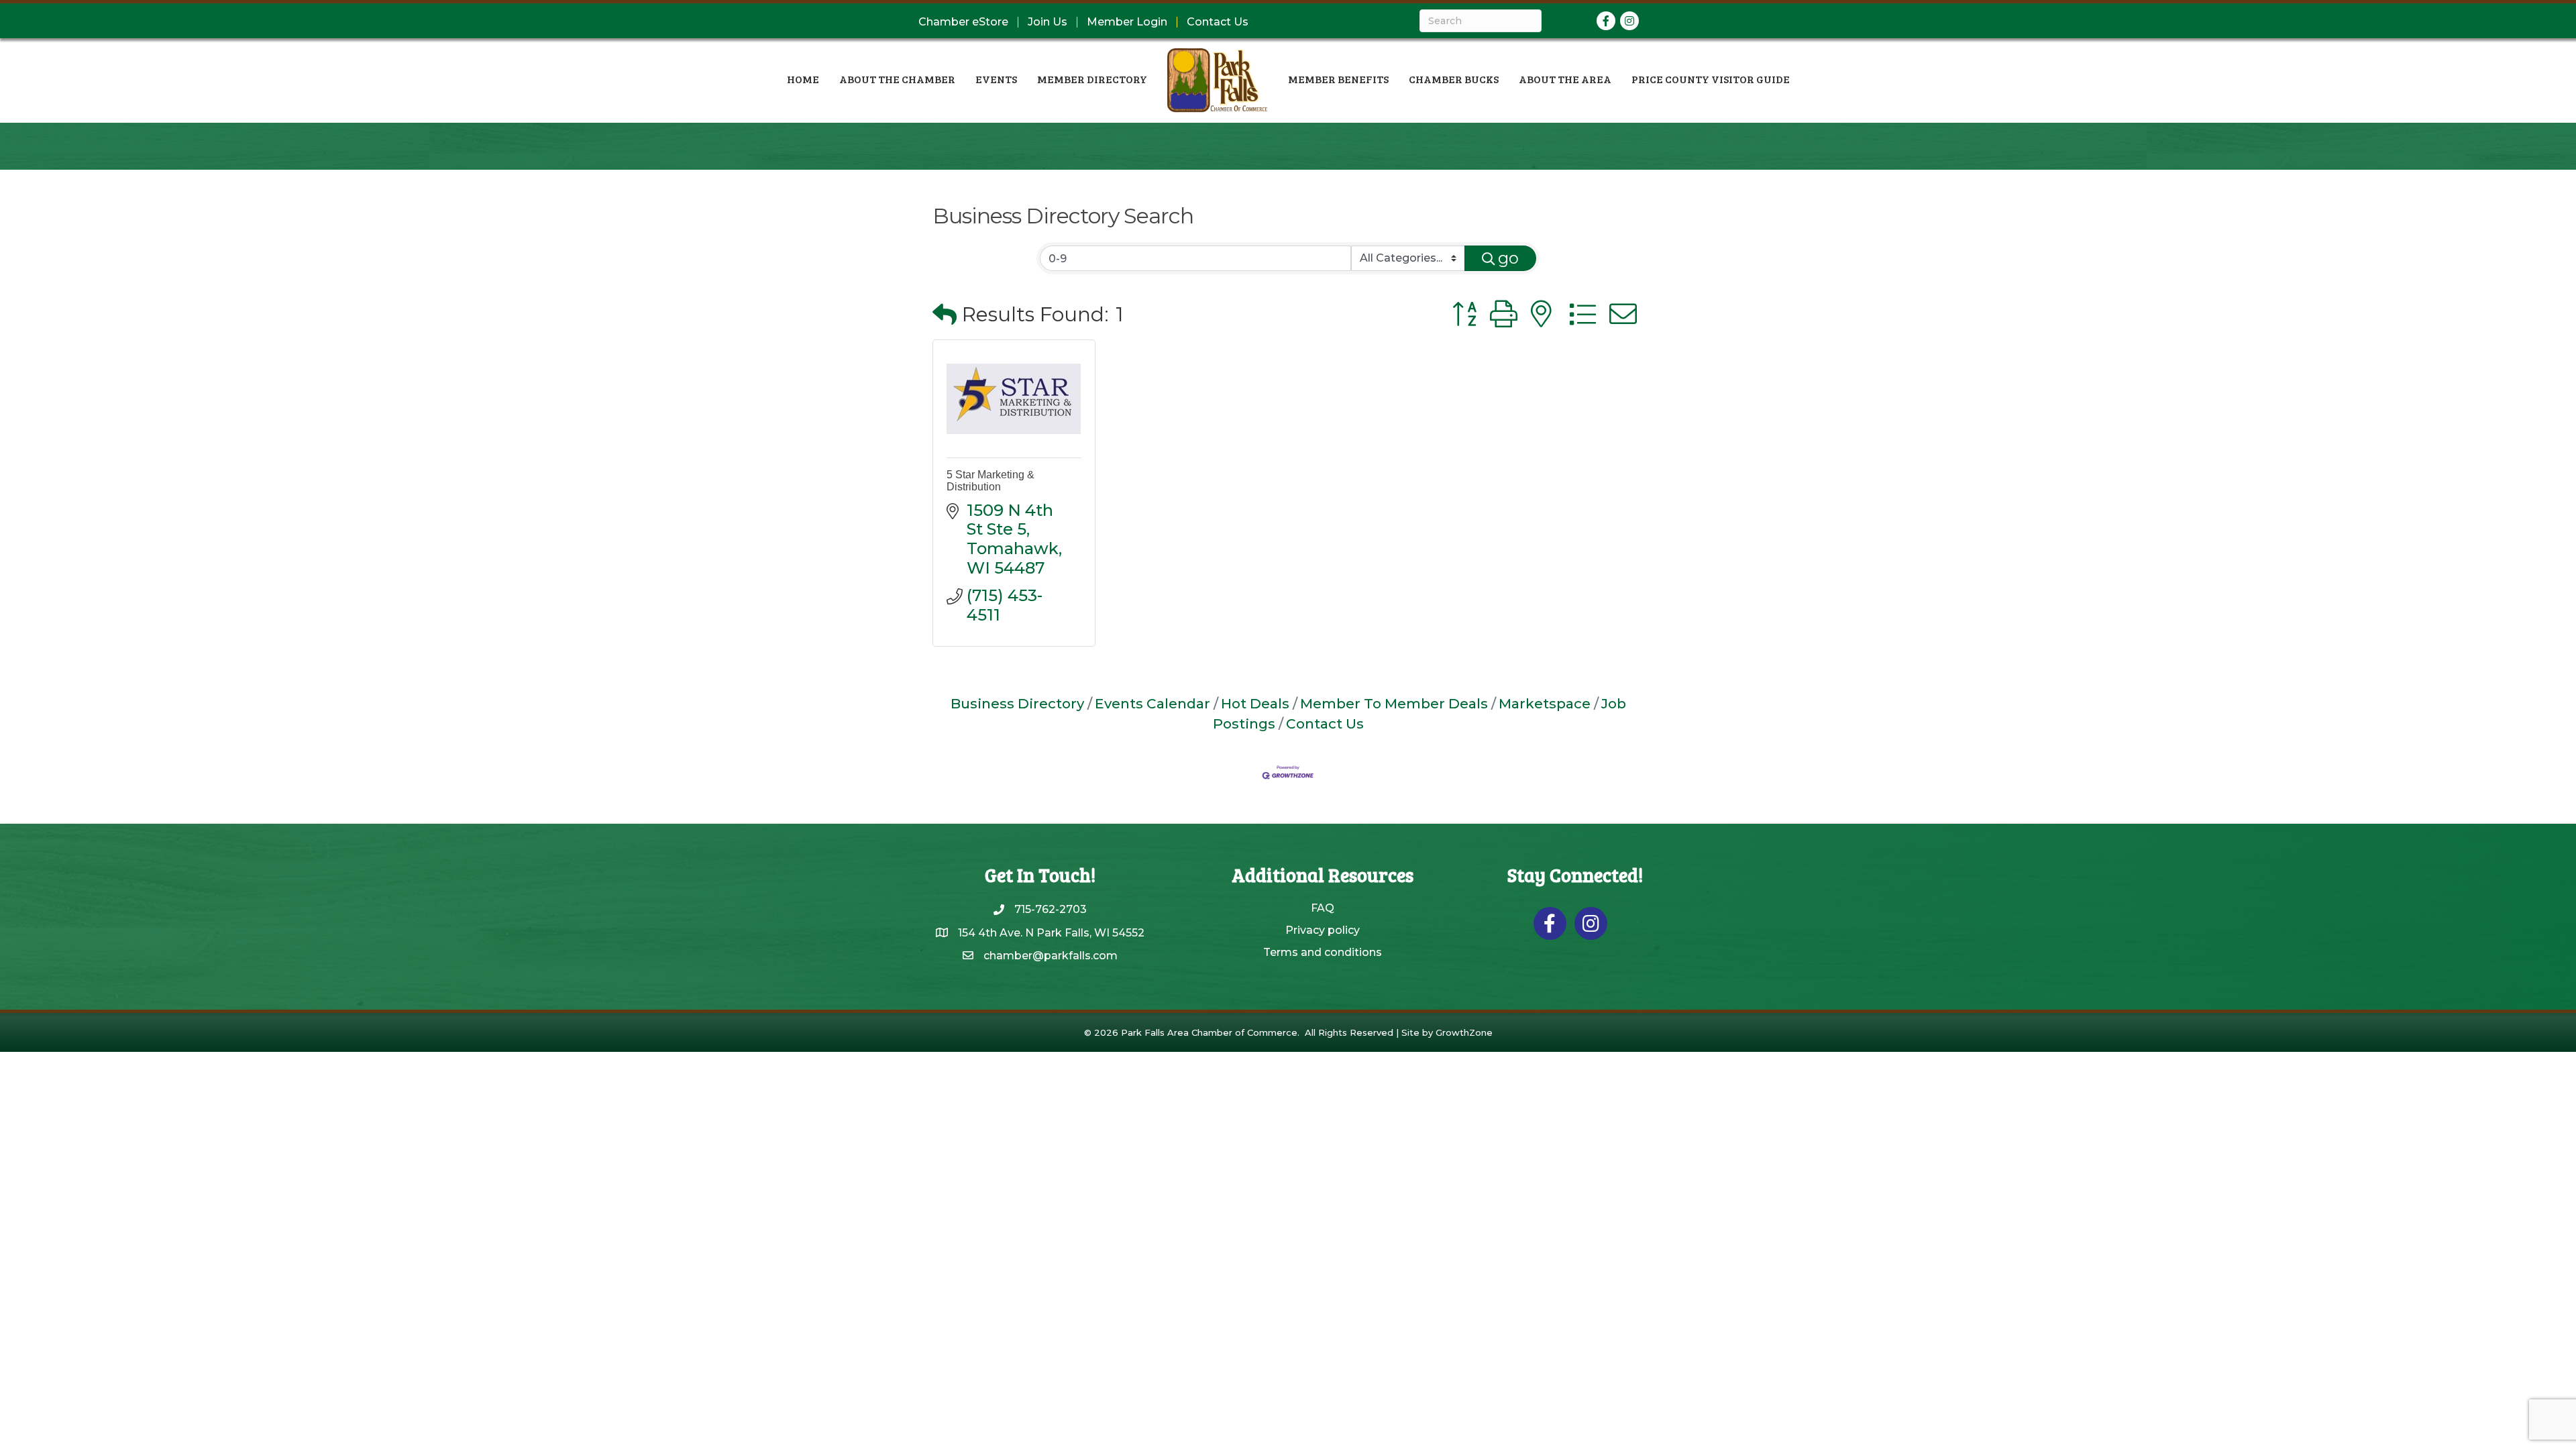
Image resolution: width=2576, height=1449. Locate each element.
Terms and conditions (1323, 952)
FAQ (1323, 908)
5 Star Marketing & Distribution (990, 481)
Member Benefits (1338, 79)
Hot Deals (1255, 703)
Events (996, 79)
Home (803, 79)
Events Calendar (1152, 703)
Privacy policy (1323, 930)
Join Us (1048, 22)
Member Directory (1092, 79)
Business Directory (1017, 703)
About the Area (1565, 79)
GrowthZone (1464, 1032)
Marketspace (1545, 703)
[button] (945, 315)
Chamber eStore (963, 22)
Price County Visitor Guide (1711, 79)
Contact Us (1218, 22)
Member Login (1127, 22)
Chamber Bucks (1454, 79)
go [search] (1508, 258)
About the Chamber (897, 79)
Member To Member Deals (1394, 703)
